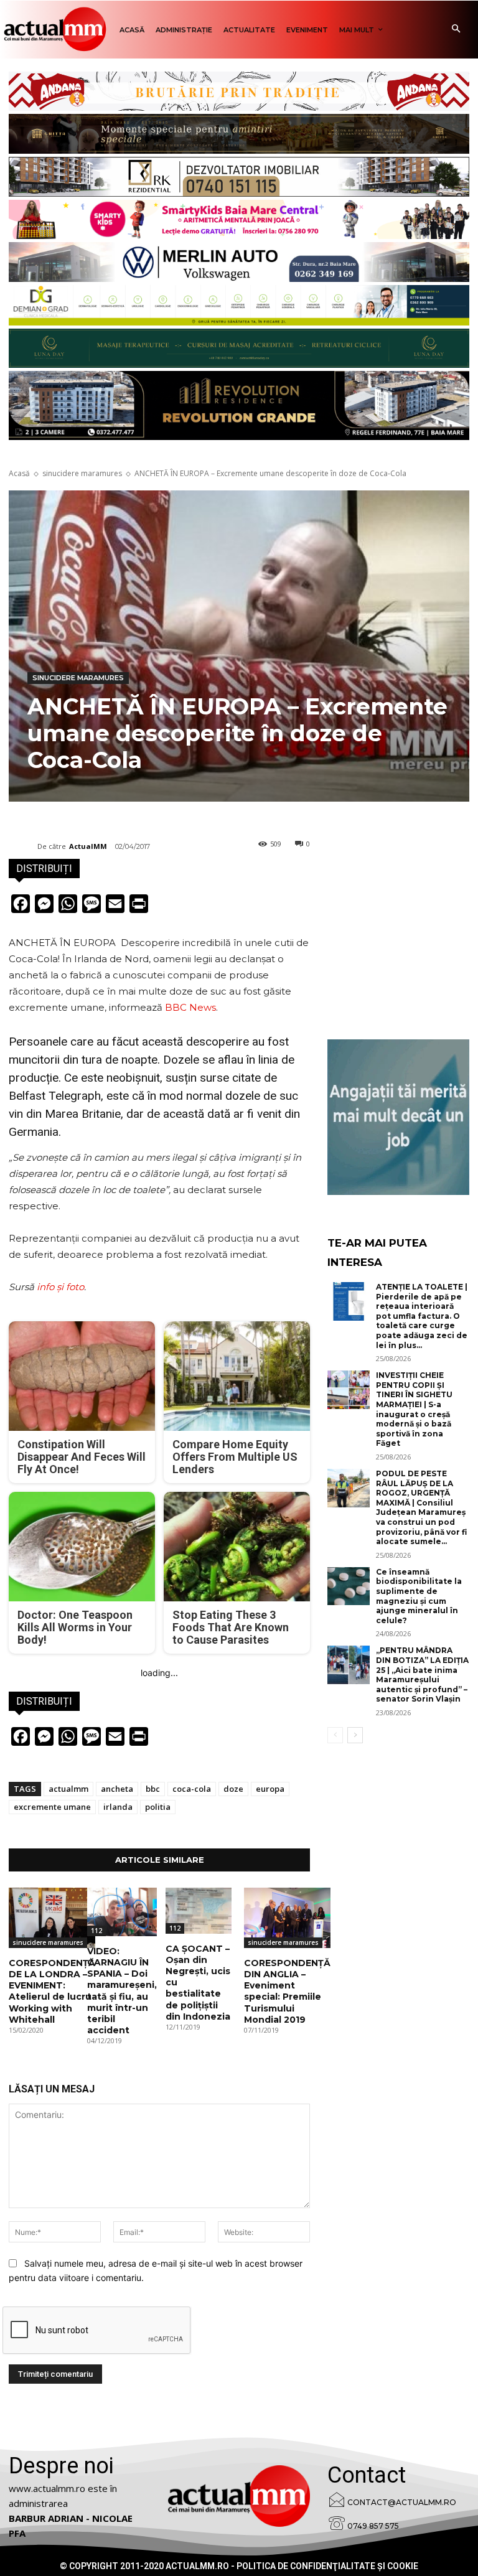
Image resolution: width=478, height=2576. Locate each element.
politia (158, 1807)
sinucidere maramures (82, 473)
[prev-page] (335, 1735)
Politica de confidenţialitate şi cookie (327, 2566)
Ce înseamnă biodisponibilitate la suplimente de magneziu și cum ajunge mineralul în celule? (419, 1596)
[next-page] (355, 1735)
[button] (456, 30)
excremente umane (52, 1807)
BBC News (190, 1007)
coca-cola (192, 1789)
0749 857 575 (373, 2526)
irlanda (118, 1807)
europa (270, 1789)
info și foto (60, 1287)
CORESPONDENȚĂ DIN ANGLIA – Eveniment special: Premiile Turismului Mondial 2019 (287, 1991)
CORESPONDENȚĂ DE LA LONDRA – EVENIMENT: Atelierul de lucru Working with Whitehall (52, 1991)
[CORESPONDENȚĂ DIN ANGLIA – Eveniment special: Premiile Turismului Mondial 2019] (287, 1918)
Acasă (19, 473)
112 (96, 1931)
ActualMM (88, 846)
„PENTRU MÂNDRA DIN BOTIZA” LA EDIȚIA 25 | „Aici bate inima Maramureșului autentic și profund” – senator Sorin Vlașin (422, 1674)
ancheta (117, 1789)
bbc (153, 1789)
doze (233, 1789)
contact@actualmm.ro (402, 2502)
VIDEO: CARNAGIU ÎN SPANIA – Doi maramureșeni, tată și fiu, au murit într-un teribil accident (122, 1991)
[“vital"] (398, 1117)
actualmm (68, 1789)
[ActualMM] (23, 846)
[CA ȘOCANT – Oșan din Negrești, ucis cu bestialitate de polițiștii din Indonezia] (199, 1911)
